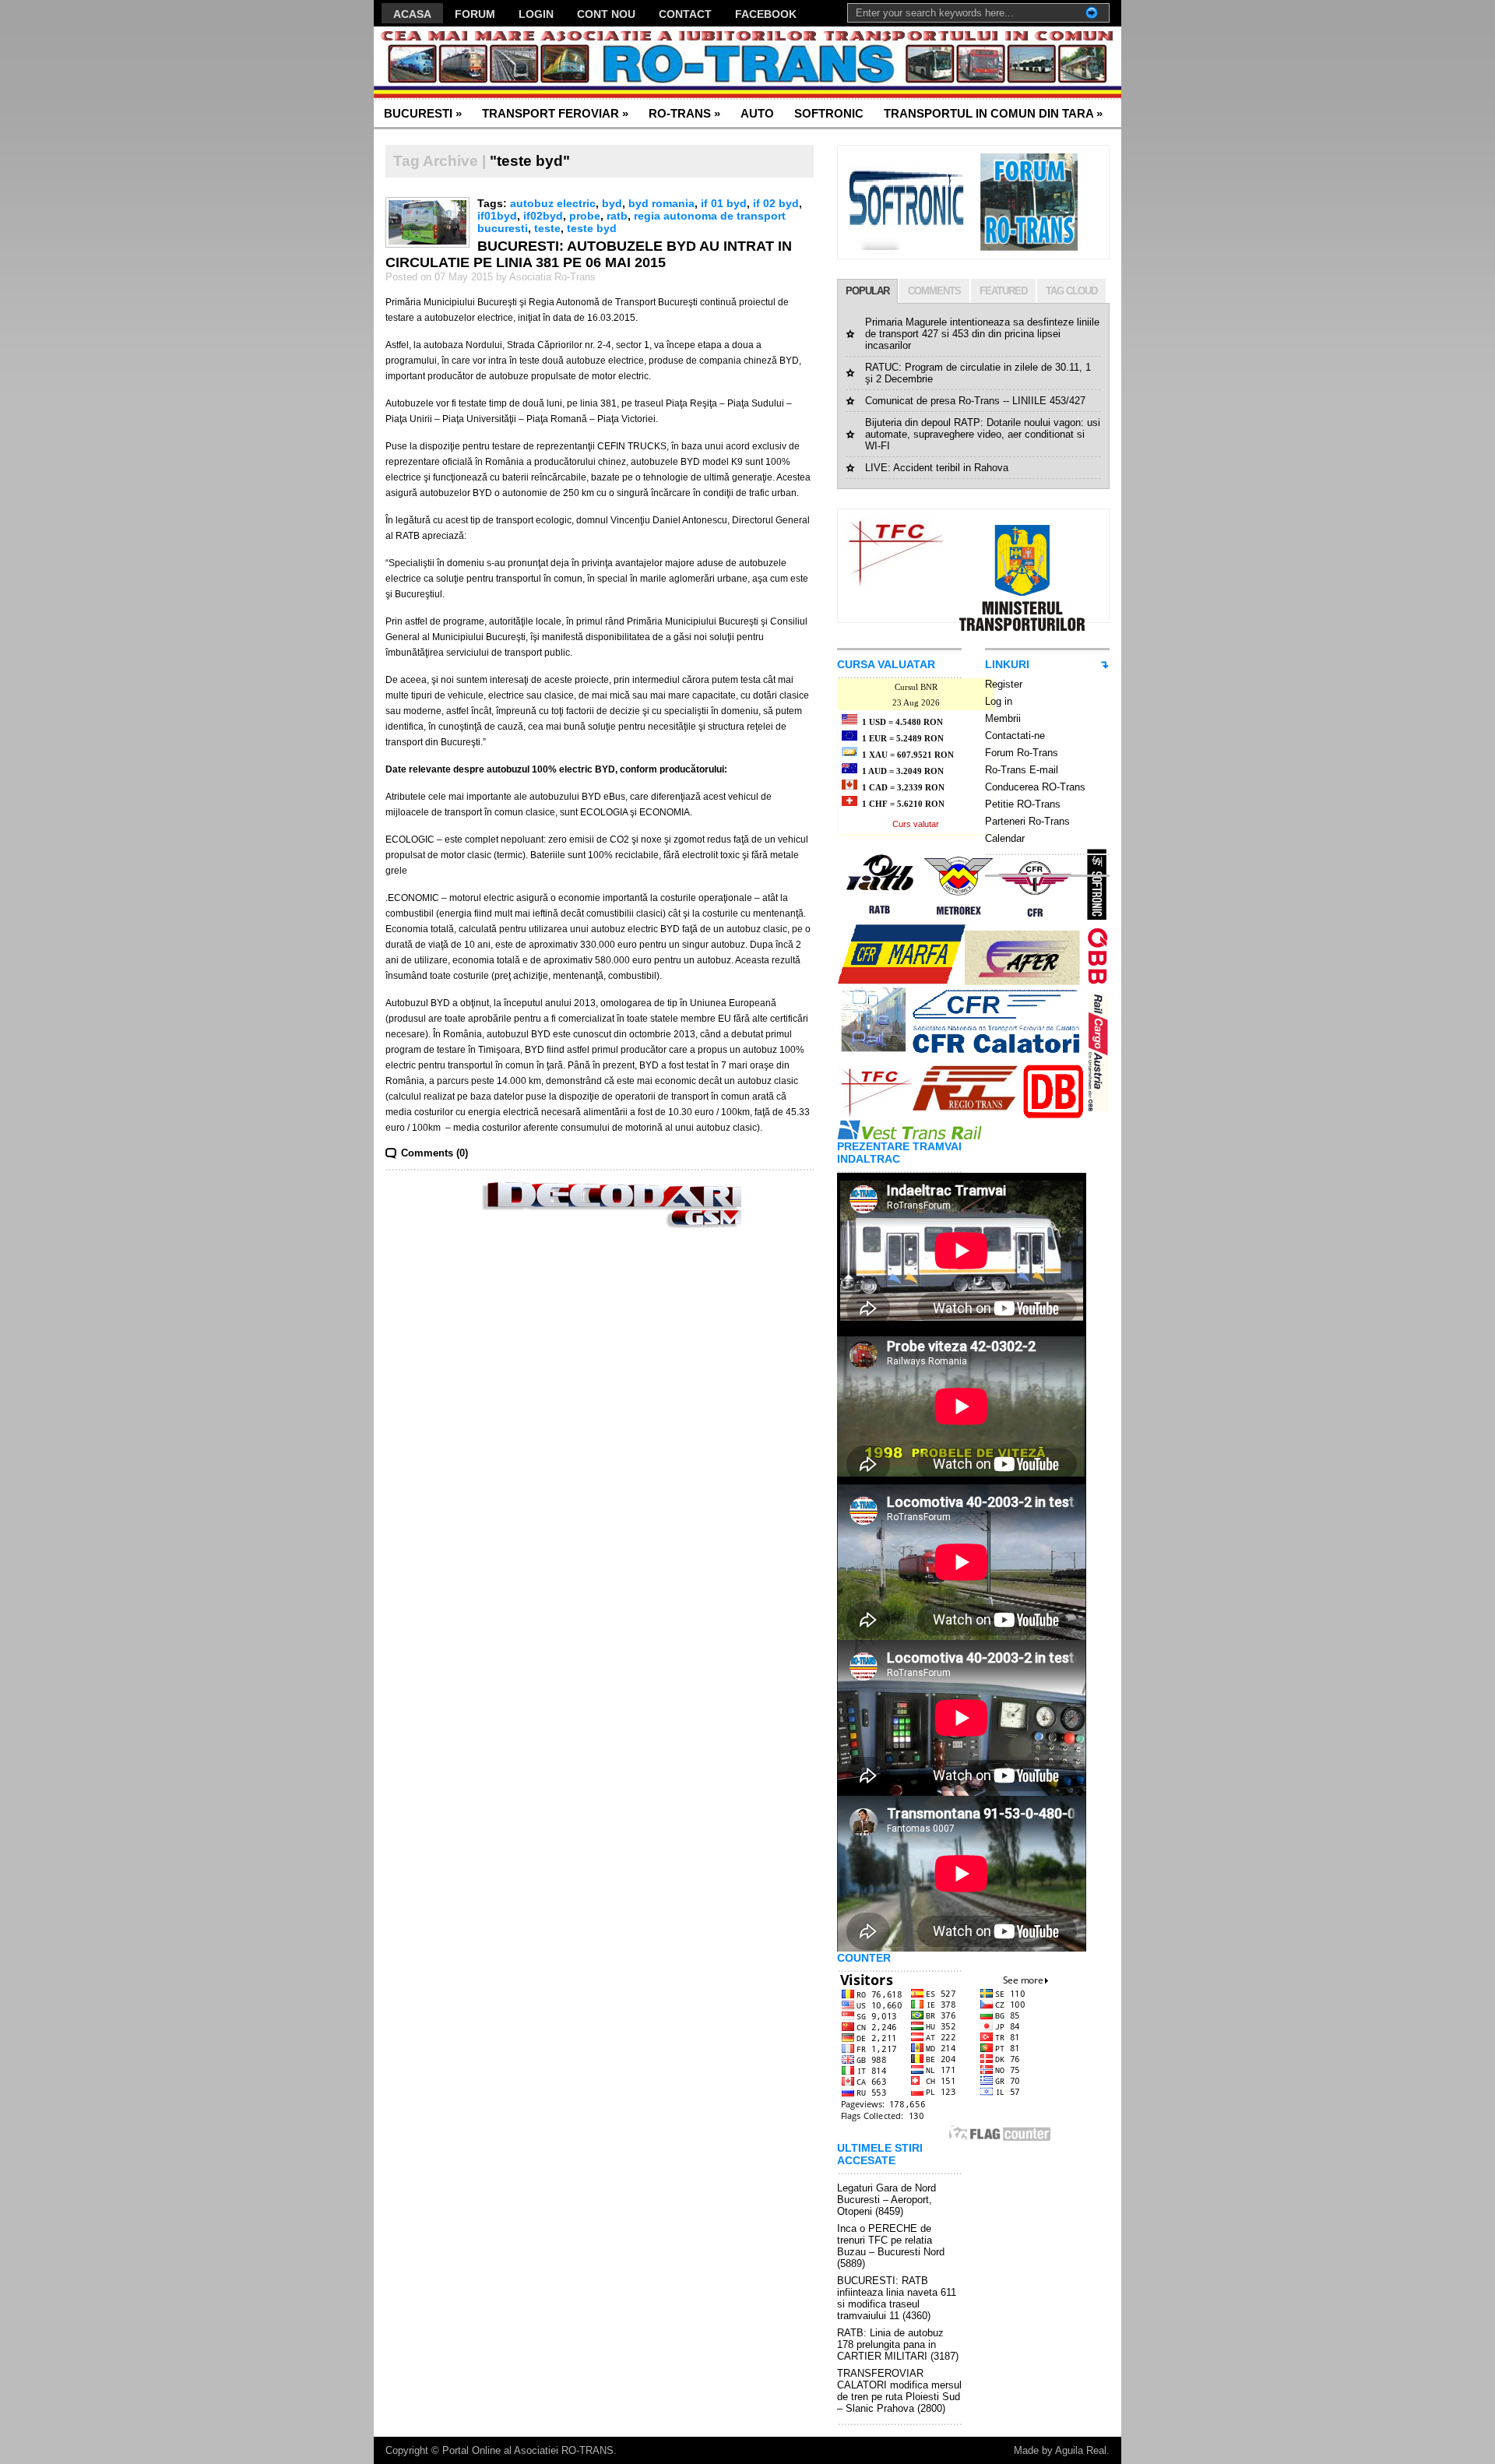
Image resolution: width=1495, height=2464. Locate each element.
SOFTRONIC (829, 113)
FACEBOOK (766, 14)
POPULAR (867, 291)
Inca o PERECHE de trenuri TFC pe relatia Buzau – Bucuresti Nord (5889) (891, 2246)
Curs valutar (916, 824)
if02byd (543, 216)
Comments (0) (434, 1153)
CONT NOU (606, 14)
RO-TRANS (684, 113)
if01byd (497, 216)
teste (547, 228)
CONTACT (685, 14)
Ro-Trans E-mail (1022, 770)
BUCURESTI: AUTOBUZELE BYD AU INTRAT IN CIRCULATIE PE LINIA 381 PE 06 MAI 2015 (589, 254)
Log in (999, 701)
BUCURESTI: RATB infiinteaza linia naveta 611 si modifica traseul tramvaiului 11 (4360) (897, 2298)
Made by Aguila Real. (1062, 2450)
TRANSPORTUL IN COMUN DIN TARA (993, 113)
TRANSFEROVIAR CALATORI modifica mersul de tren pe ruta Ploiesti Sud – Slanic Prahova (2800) (899, 2391)
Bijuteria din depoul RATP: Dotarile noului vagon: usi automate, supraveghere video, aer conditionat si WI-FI (983, 434)
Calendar (1005, 838)
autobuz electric (553, 203)
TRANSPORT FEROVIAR (555, 113)
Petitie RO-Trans (1023, 804)
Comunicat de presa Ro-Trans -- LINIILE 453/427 (975, 401)
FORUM (475, 14)
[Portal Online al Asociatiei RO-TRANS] (525, 63)
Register (1004, 684)
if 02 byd (776, 203)
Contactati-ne (1015, 736)
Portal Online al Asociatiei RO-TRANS (528, 2450)
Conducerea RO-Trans (1035, 787)
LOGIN (536, 14)
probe (585, 216)
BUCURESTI (423, 113)
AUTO (757, 113)
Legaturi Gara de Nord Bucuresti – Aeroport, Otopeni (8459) (886, 2200)
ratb (617, 216)
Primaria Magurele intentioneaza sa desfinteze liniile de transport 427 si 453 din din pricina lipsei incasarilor (982, 334)
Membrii (1003, 718)
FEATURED (1003, 291)
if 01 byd (724, 203)
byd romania (661, 203)
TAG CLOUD (1071, 291)
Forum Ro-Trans (1022, 753)
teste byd (592, 228)
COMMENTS (934, 291)
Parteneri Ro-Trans (1027, 821)
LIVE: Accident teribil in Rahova (937, 468)
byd (612, 203)
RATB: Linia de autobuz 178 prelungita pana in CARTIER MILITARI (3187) (898, 2344)
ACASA (412, 14)
